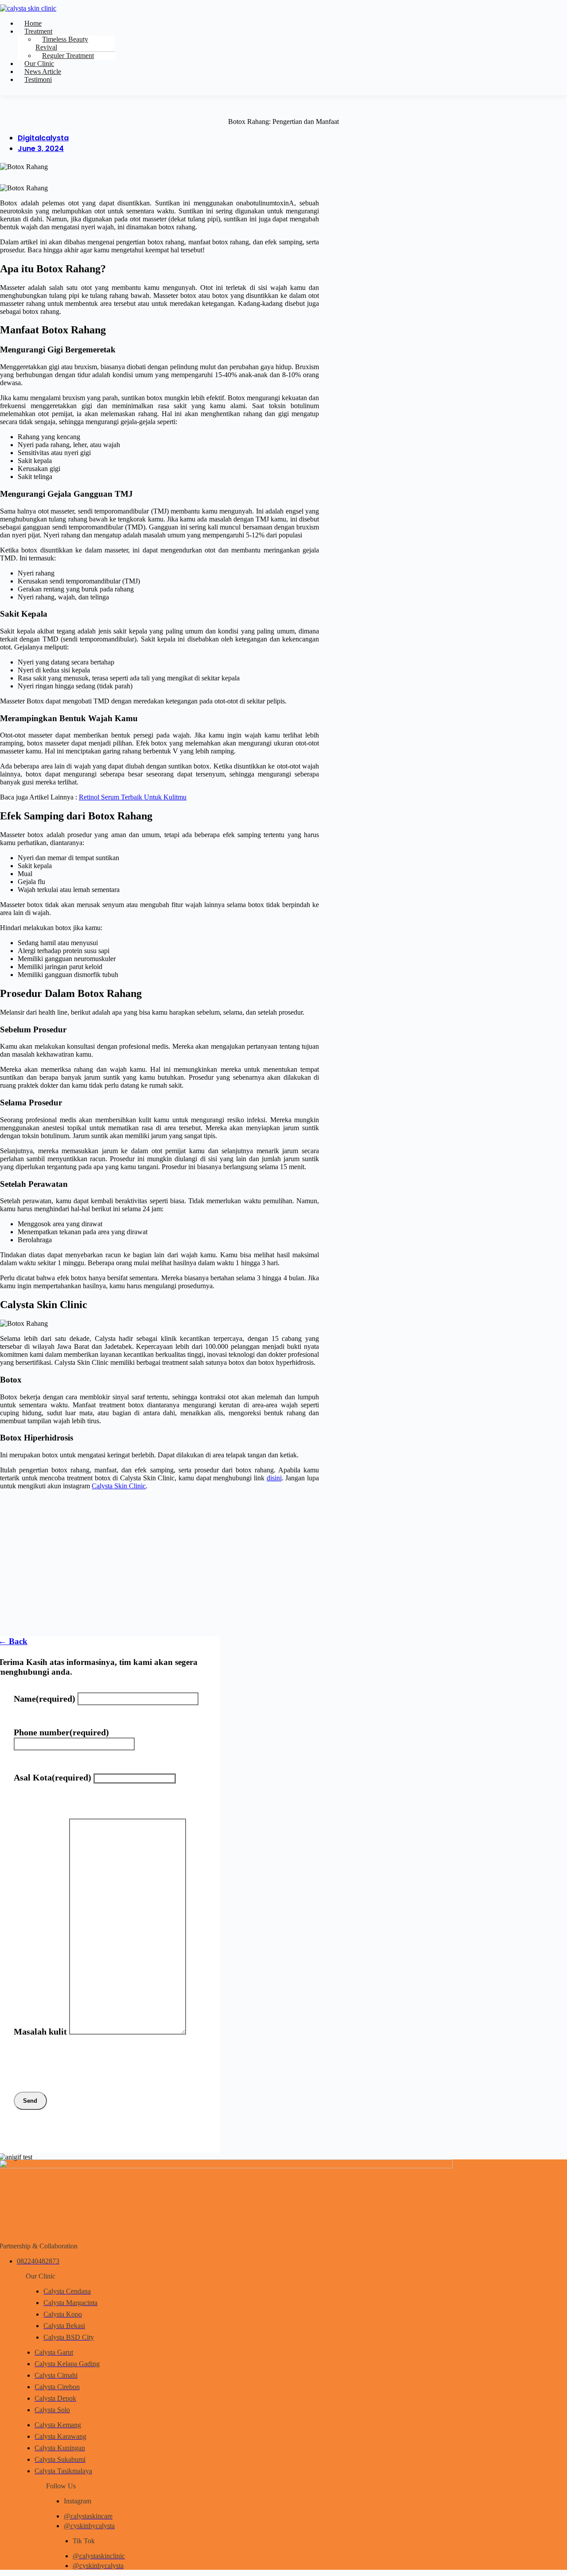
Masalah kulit (40, 2031)
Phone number (61, 1732)
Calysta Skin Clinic (119, 1486)
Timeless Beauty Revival (62, 43)
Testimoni (38, 79)
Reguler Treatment (68, 56)
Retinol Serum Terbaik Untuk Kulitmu (133, 797)
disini (274, 1478)
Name (45, 1699)
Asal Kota (52, 1777)
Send (30, 2101)
